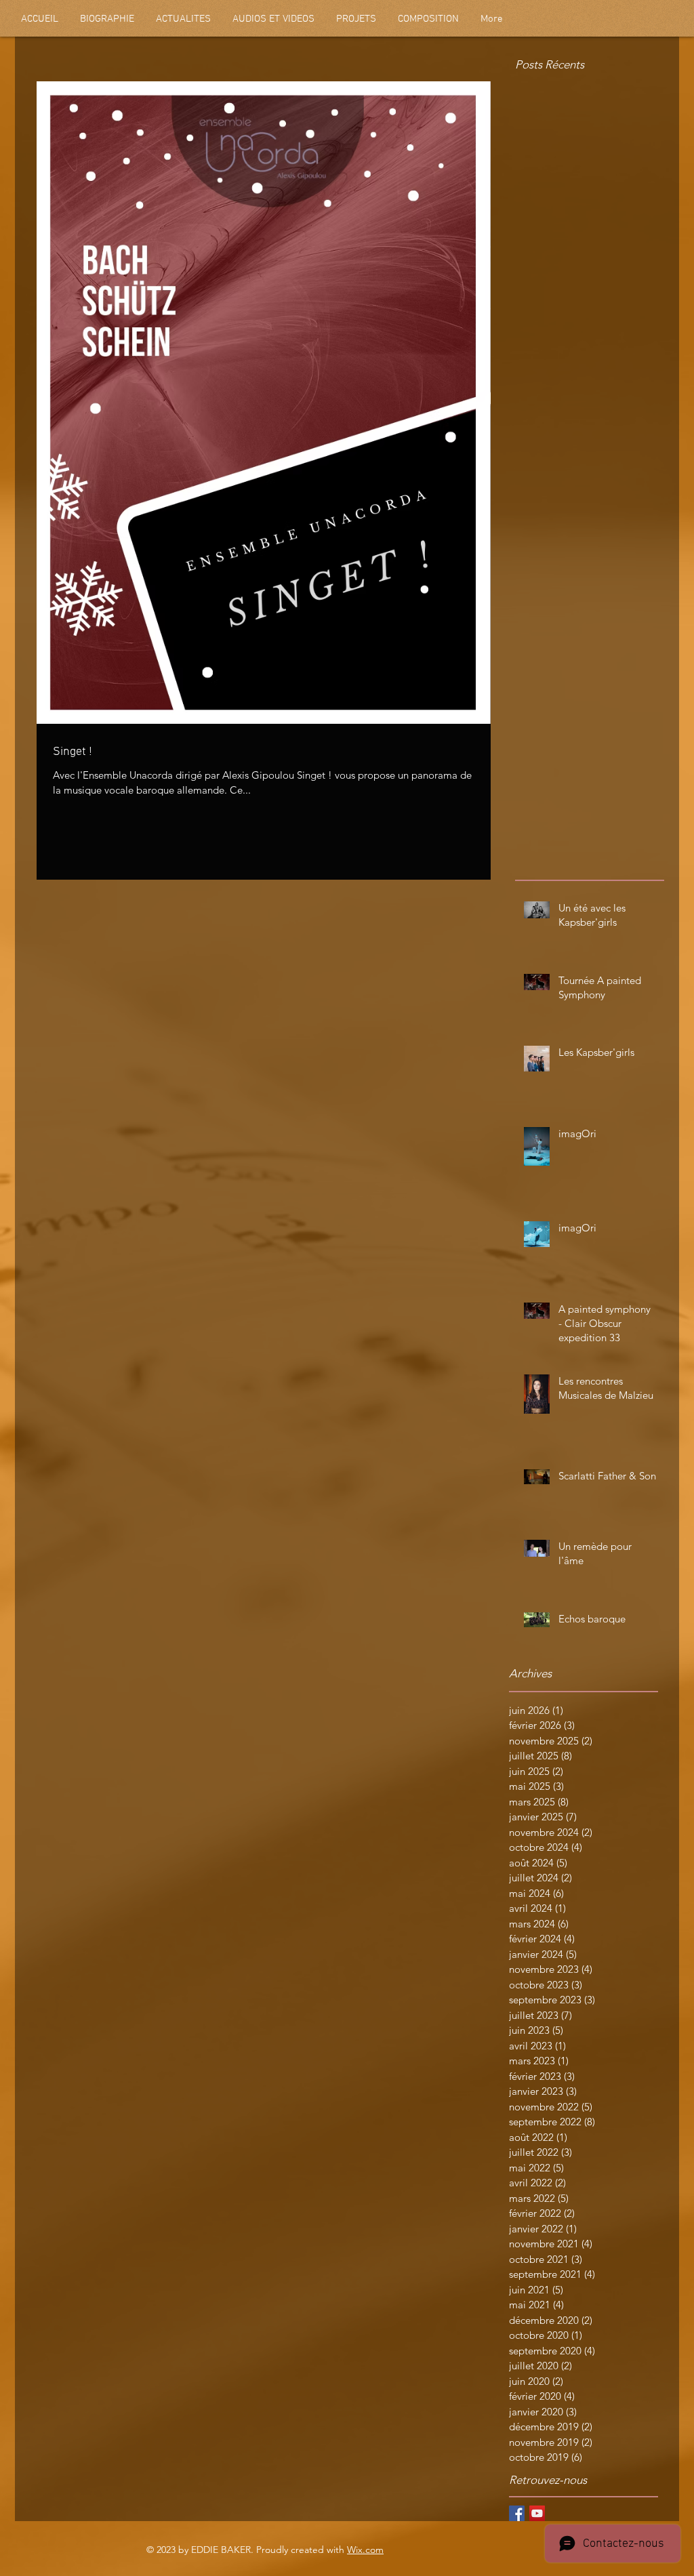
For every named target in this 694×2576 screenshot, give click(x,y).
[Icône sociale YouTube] (537, 2513)
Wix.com (365, 2550)
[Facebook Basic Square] (517, 2513)
